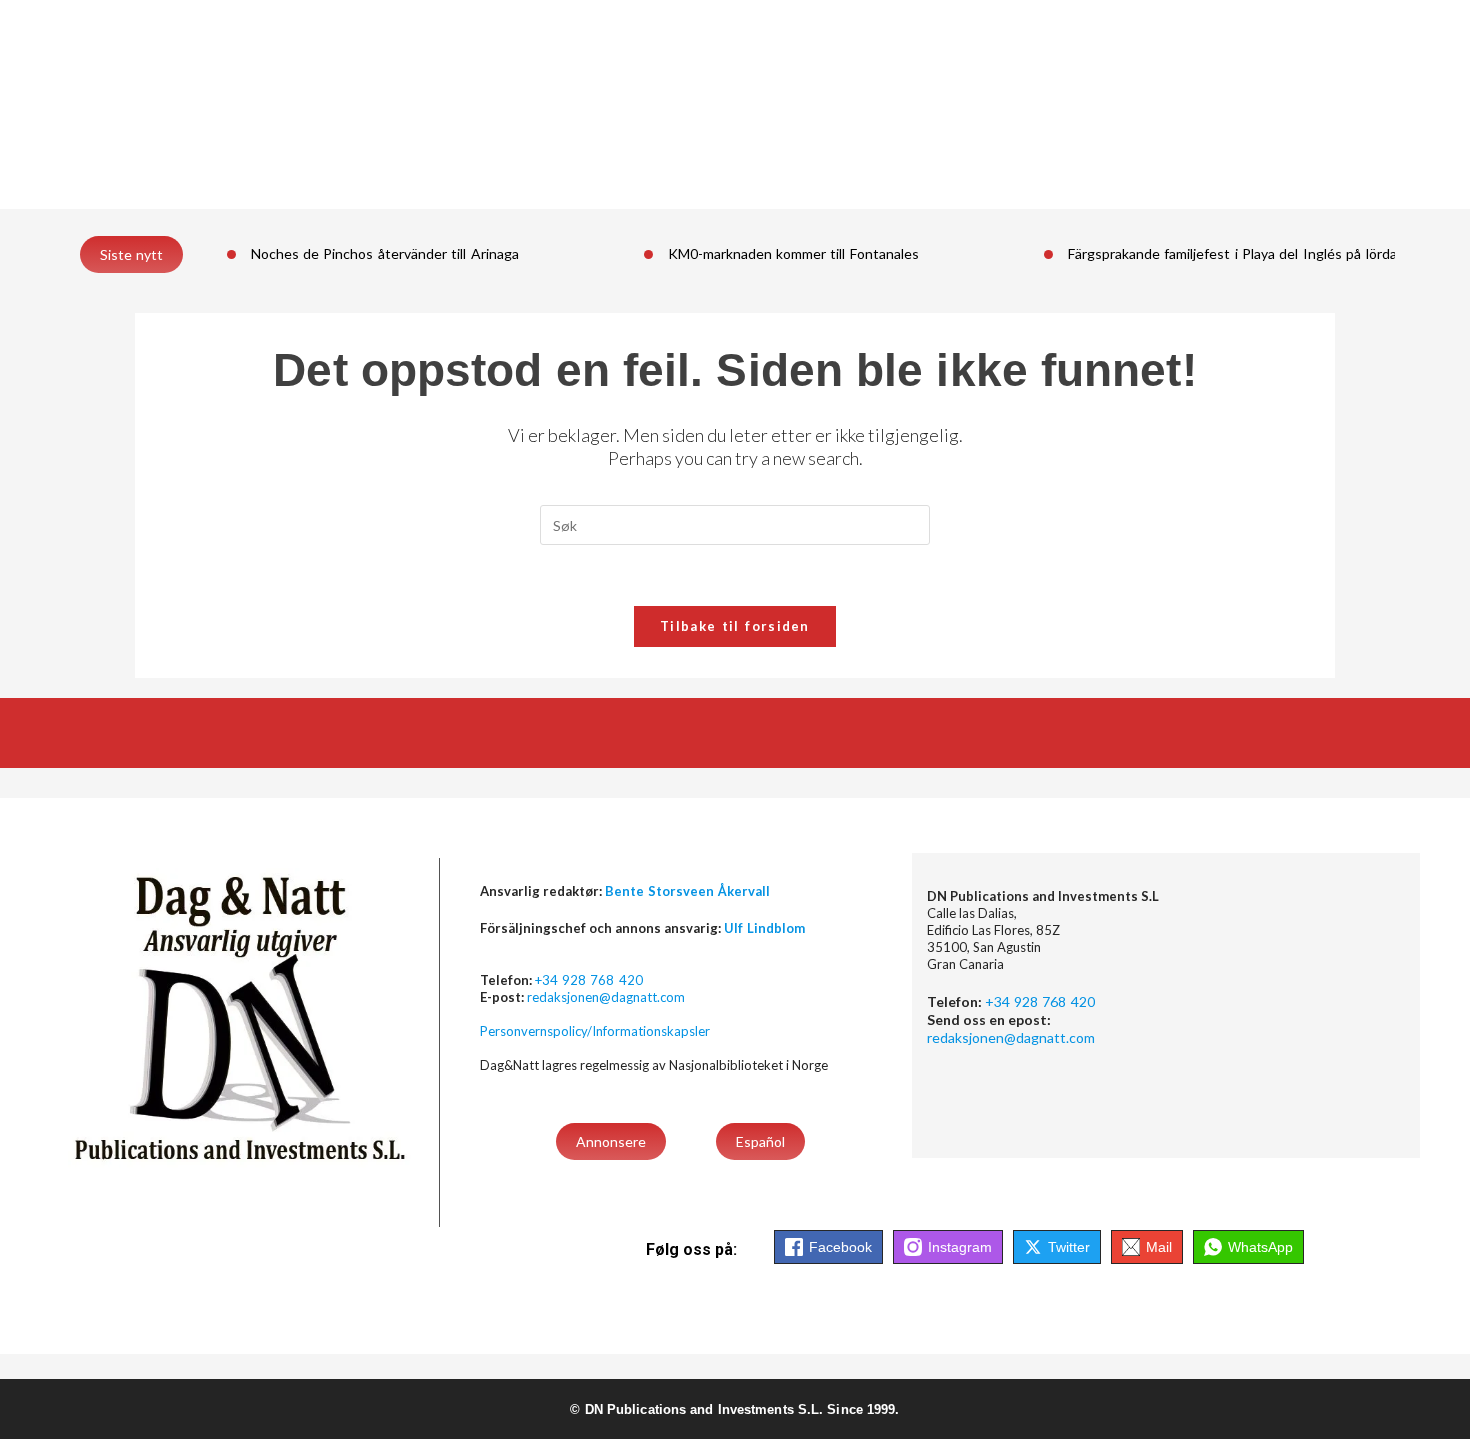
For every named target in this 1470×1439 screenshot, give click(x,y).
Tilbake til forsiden (735, 626)
